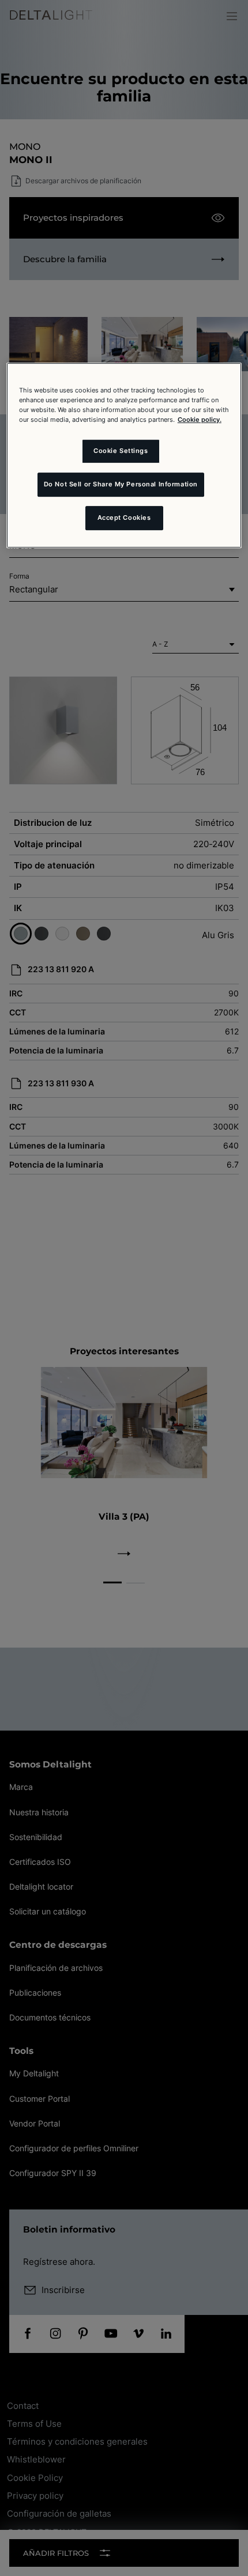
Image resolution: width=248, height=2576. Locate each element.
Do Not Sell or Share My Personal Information (121, 484)
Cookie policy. (200, 420)
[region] (124, 455)
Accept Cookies (124, 518)
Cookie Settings (121, 451)
